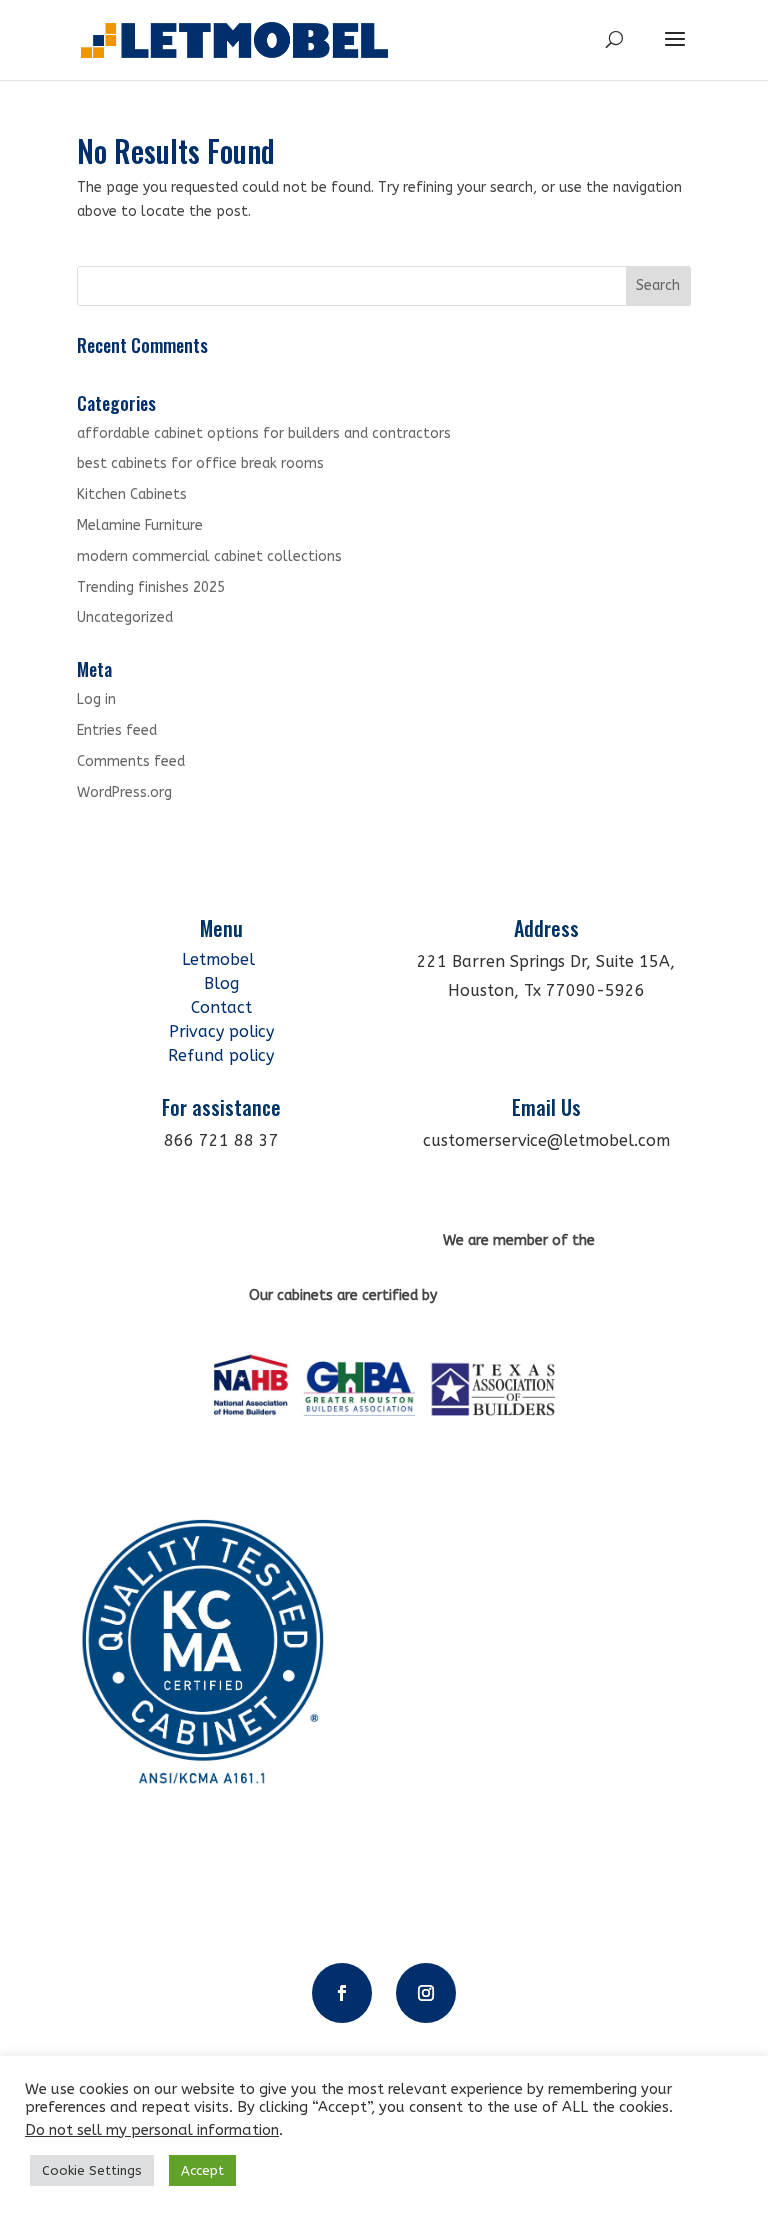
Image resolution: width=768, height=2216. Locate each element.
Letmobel (221, 959)
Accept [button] (202, 2170)
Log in (96, 699)
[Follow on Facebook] (342, 1993)
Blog (221, 983)
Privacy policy (221, 1031)
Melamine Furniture (140, 525)
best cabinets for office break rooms (200, 463)
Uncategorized (125, 617)
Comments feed (131, 761)
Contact (221, 1007)
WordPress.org (124, 792)
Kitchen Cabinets (132, 494)
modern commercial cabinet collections (209, 556)
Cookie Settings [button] (92, 2170)
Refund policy (221, 1055)
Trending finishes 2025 (151, 587)
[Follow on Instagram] (426, 1993)
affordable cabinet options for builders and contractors (264, 433)
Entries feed (117, 730)
